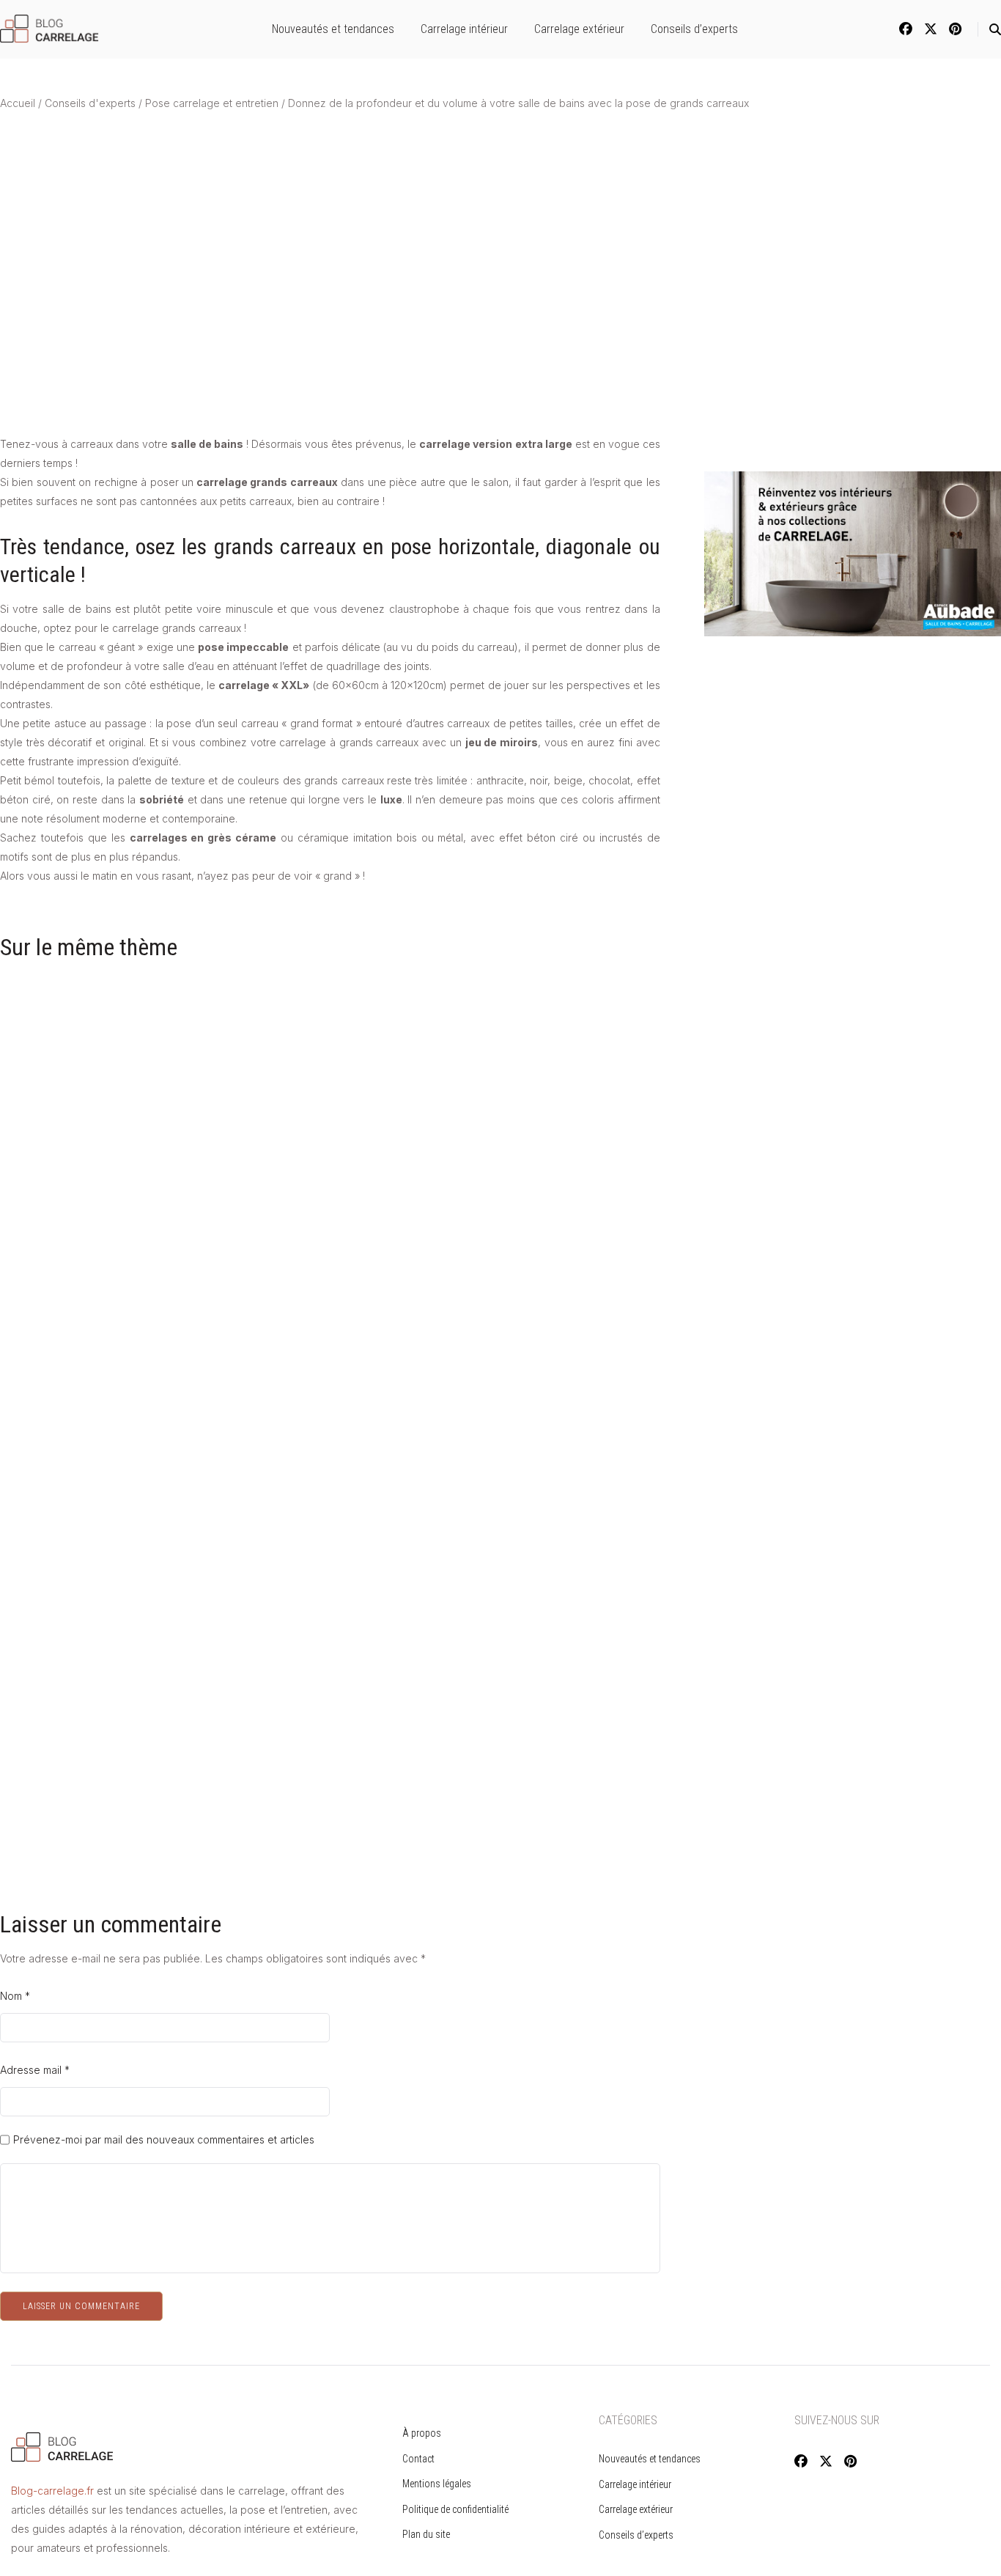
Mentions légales (437, 2484)
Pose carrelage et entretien (212, 103)
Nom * (15, 1996)
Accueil (18, 103)
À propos (422, 2433)
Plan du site (426, 2534)
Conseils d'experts (90, 103)
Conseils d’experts (694, 29)
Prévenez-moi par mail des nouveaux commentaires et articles (164, 2140)
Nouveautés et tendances (333, 29)
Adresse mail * (35, 2070)
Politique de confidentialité (455, 2509)
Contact (418, 2459)
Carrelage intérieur (464, 29)
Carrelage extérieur (579, 29)
